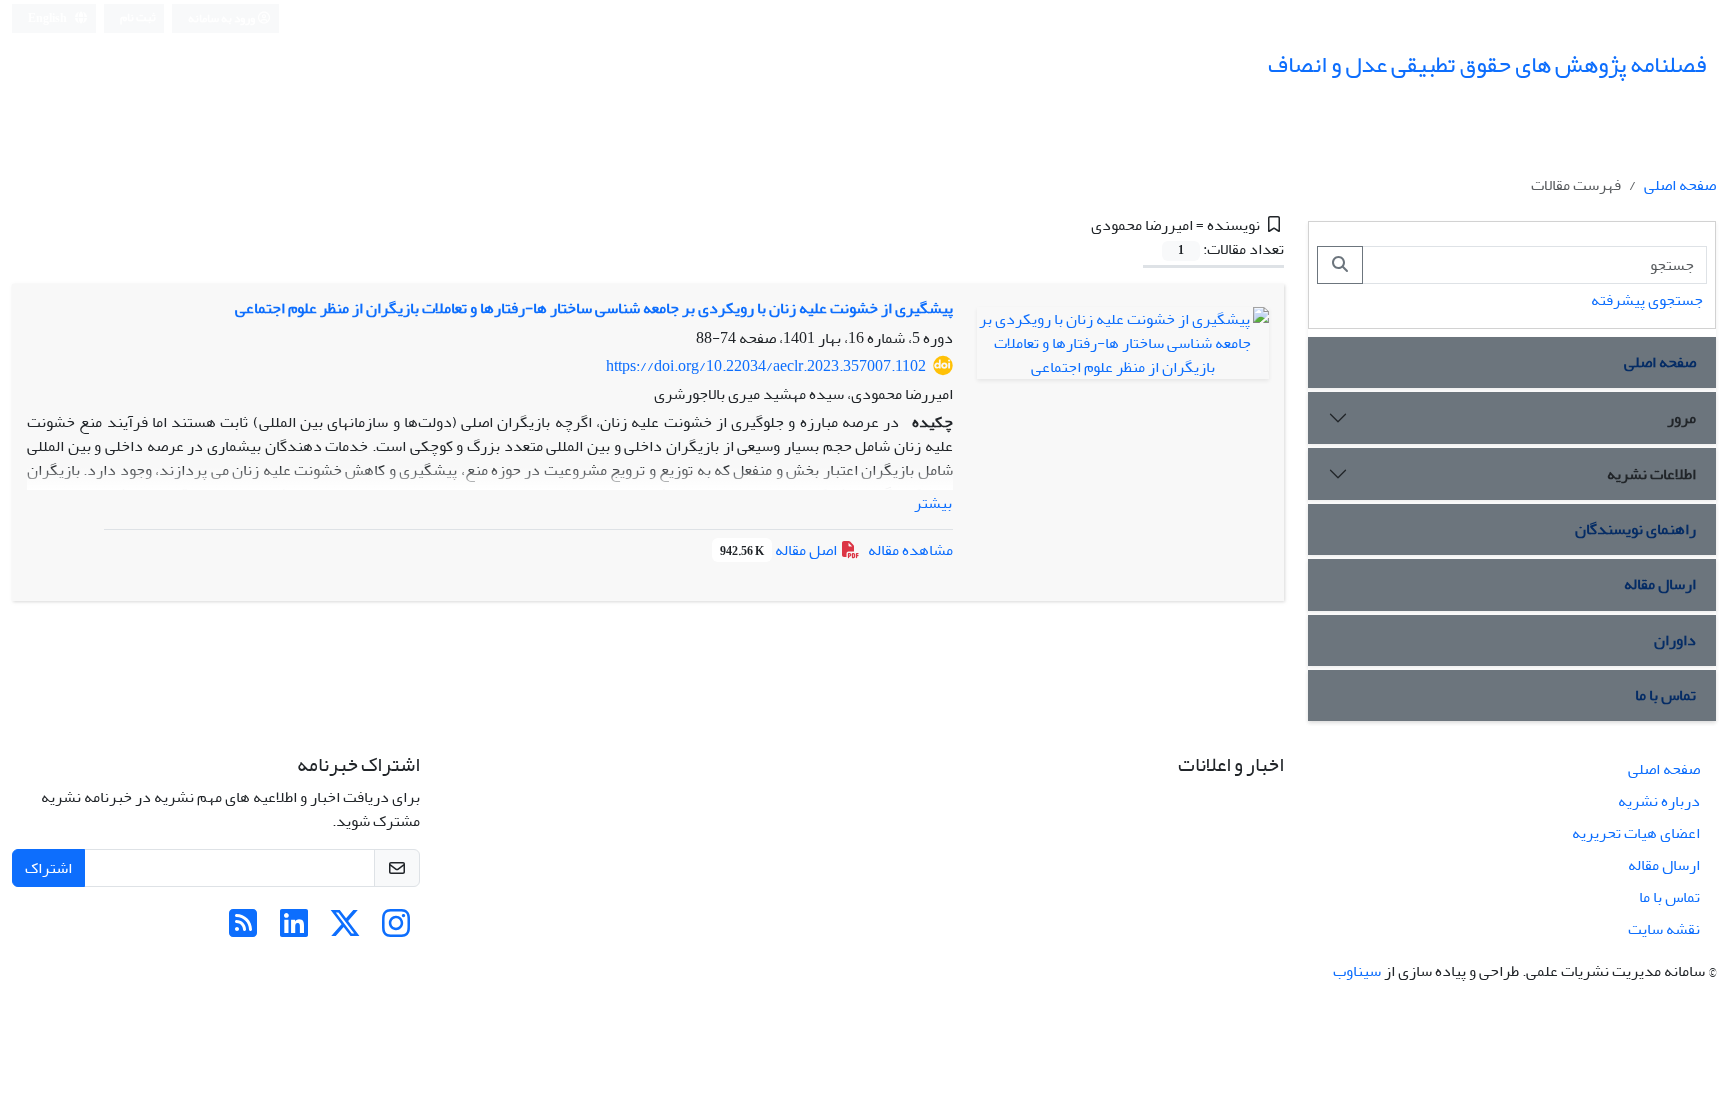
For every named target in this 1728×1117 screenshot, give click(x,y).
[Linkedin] (294, 930)
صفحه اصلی (1680, 185)
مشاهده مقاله (910, 550)
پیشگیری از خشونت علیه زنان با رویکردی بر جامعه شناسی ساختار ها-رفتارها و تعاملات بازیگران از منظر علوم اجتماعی (594, 308)
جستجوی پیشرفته (1647, 300)
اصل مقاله (780, 550)
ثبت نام (138, 17)
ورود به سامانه (222, 18)
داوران (1675, 640)
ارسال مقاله (1660, 584)
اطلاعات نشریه (1651, 474)
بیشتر (933, 503)
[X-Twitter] (345, 930)
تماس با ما (1665, 695)
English (48, 18)
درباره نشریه (1659, 801)
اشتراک (48, 868)
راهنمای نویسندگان (1635, 529)
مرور (1681, 418)
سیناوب (1357, 971)
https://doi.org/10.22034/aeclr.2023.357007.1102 (766, 366)
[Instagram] (396, 930)
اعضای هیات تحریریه (1636, 833)
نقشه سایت (1664, 929)
